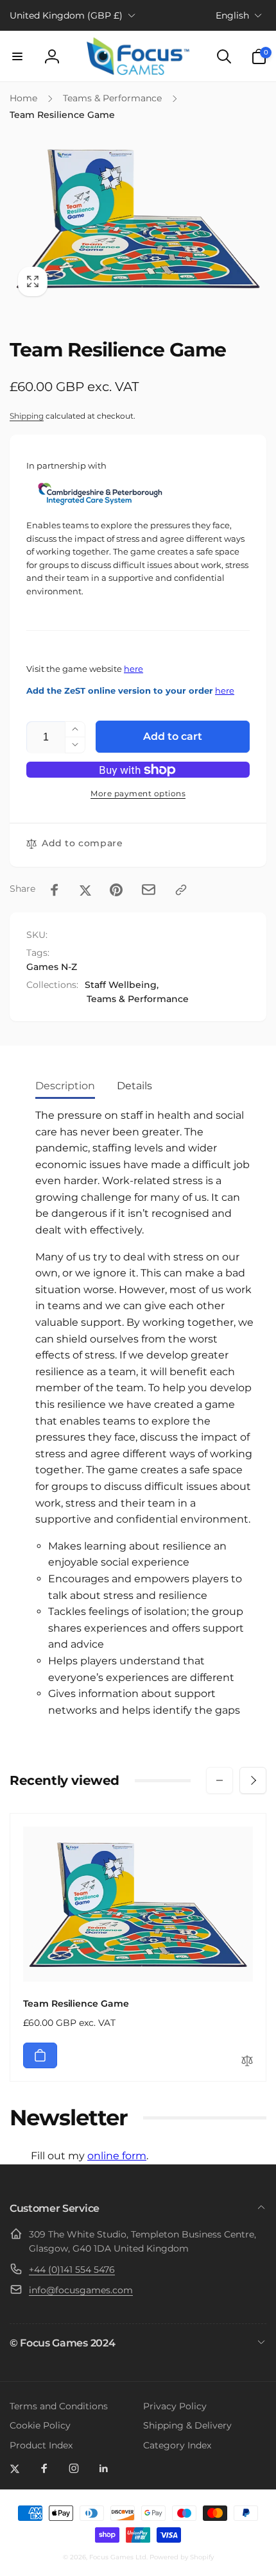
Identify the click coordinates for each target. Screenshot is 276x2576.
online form (117, 2156)
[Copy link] (181, 890)
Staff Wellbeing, (122, 985)
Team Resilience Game (76, 2003)
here (134, 669)
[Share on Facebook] (55, 890)
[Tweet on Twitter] (85, 890)
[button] (17, 56)
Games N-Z (52, 967)
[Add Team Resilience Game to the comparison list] (247, 2062)
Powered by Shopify (182, 2557)
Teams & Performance (138, 999)
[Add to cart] (40, 2055)
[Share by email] (149, 890)
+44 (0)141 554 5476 (72, 2270)
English (232, 15)
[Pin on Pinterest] (116, 890)
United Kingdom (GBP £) (66, 15)
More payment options (138, 793)
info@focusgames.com (81, 2290)
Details (134, 1086)
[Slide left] (220, 1780)
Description (65, 1086)
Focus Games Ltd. (118, 2557)
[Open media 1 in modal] (138, 218)
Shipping (27, 416)
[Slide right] (253, 1780)
